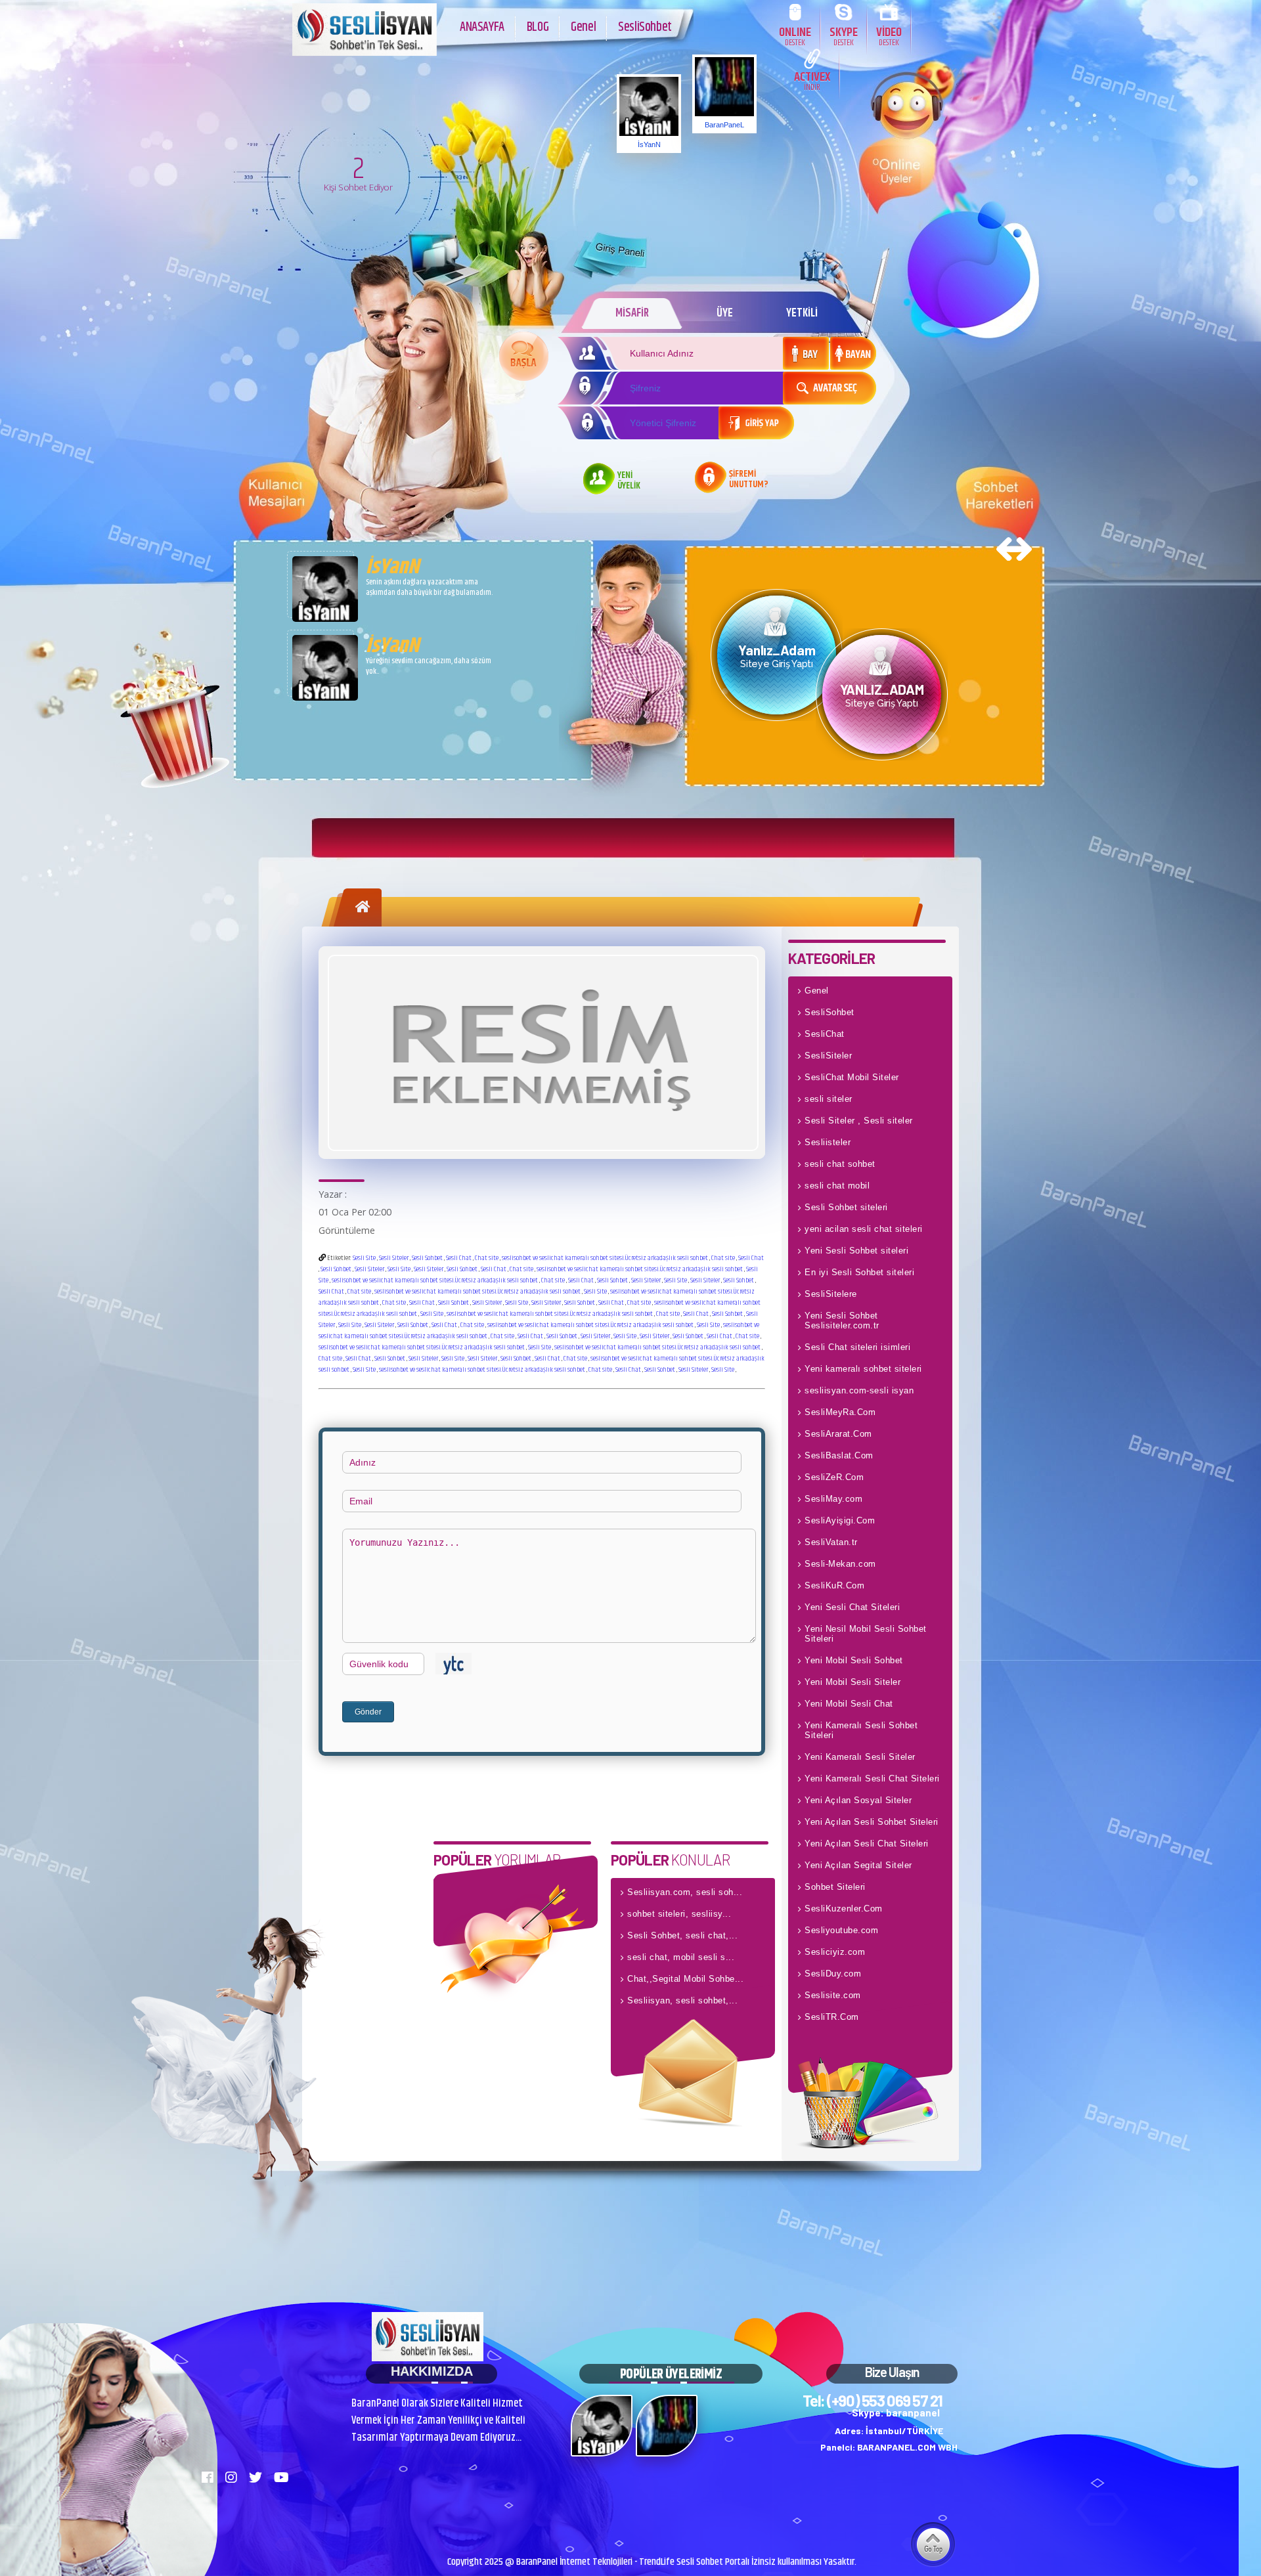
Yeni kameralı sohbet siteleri (863, 1369)
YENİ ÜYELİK (629, 481)
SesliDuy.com (833, 1974)
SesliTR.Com (832, 2017)
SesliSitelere (831, 1294)
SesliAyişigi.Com (840, 1520)
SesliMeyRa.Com (840, 1412)
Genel (583, 27)
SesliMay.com (833, 1499)
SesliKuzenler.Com (844, 1909)
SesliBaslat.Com (839, 1455)
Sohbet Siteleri (835, 1887)
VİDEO (889, 36)
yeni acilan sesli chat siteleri (864, 1229)
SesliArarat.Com (838, 1434)
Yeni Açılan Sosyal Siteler (858, 1800)
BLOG (538, 27)
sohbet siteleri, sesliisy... (679, 1914)
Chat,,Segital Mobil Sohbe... (685, 1979)
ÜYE (725, 313)
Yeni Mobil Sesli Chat (849, 1704)
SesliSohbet (645, 27)
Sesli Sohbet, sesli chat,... (682, 1935)
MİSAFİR (632, 313)
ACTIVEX (812, 80)
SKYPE (844, 36)
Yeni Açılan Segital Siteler (858, 1865)
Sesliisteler (828, 1142)
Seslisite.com (833, 1995)
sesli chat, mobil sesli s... (681, 1957)
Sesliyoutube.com (841, 1930)
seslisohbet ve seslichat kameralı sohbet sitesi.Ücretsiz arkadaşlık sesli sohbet (605, 1258)
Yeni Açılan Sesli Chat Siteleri (867, 1844)
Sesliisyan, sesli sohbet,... (682, 2000)
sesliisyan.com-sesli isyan (859, 1390)
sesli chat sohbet (840, 1164)
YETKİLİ (802, 313)
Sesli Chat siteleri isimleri (857, 1347)
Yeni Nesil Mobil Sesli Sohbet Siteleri (866, 1634)
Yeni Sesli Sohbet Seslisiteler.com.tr (842, 1321)
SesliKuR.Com (834, 1585)
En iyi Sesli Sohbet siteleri (859, 1272)
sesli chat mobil (837, 1186)
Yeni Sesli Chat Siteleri (852, 1607)
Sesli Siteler (394, 1258)
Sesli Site (364, 1258)
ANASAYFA (482, 27)
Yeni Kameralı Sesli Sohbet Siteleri (861, 1730)
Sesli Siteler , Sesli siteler (859, 1121)
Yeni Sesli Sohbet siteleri (856, 1251)
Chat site (487, 1258)
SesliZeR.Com (834, 1477)
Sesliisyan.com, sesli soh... (685, 1892)
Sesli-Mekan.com (840, 1564)
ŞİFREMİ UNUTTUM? (749, 480)
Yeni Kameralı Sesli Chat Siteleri (872, 1779)
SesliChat (825, 1034)
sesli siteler (829, 1099)
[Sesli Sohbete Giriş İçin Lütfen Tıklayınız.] (524, 356)
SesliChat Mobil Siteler (852, 1077)
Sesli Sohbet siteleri (846, 1207)
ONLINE (795, 36)
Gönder (368, 1712)
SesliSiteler (828, 1056)
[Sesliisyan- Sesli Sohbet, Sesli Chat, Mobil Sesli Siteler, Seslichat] (365, 53)
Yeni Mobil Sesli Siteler (852, 1682)
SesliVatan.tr (831, 1542)
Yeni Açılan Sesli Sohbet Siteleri (872, 1822)
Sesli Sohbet (427, 1258)
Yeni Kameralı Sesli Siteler (860, 1757)
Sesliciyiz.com (835, 1952)
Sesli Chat (459, 1258)
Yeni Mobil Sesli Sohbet (854, 1660)
